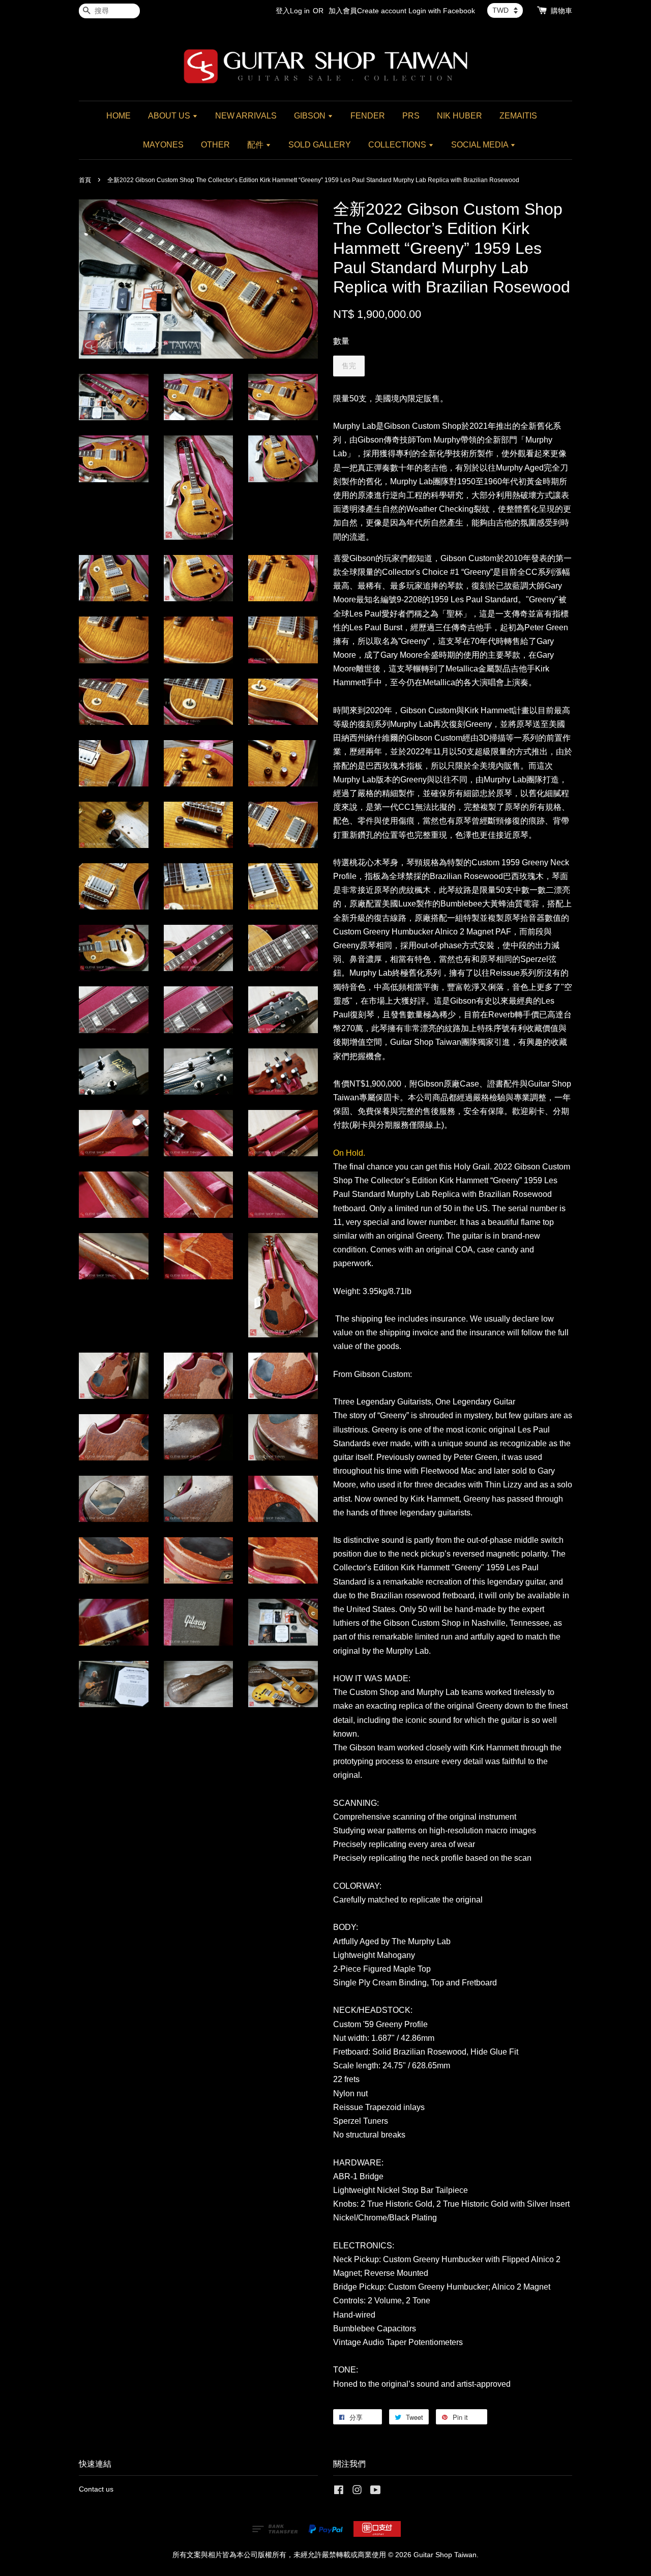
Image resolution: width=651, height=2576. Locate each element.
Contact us (96, 2489)
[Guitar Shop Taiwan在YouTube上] (376, 2492)
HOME (119, 116)
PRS (411, 116)
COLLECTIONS (398, 145)
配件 (256, 145)
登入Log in (293, 11)
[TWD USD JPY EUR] (505, 10)
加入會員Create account (367, 11)
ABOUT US (170, 116)
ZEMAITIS (518, 116)
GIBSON (311, 116)
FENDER (368, 116)
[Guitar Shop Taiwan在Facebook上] (339, 2492)
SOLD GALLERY (320, 145)
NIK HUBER (460, 116)
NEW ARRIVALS (246, 116)
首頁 (85, 180)
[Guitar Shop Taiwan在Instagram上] (357, 2492)
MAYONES (163, 145)
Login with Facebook (442, 11)
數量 (341, 341)
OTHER (215, 145)
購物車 (561, 11)
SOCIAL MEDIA (481, 145)
